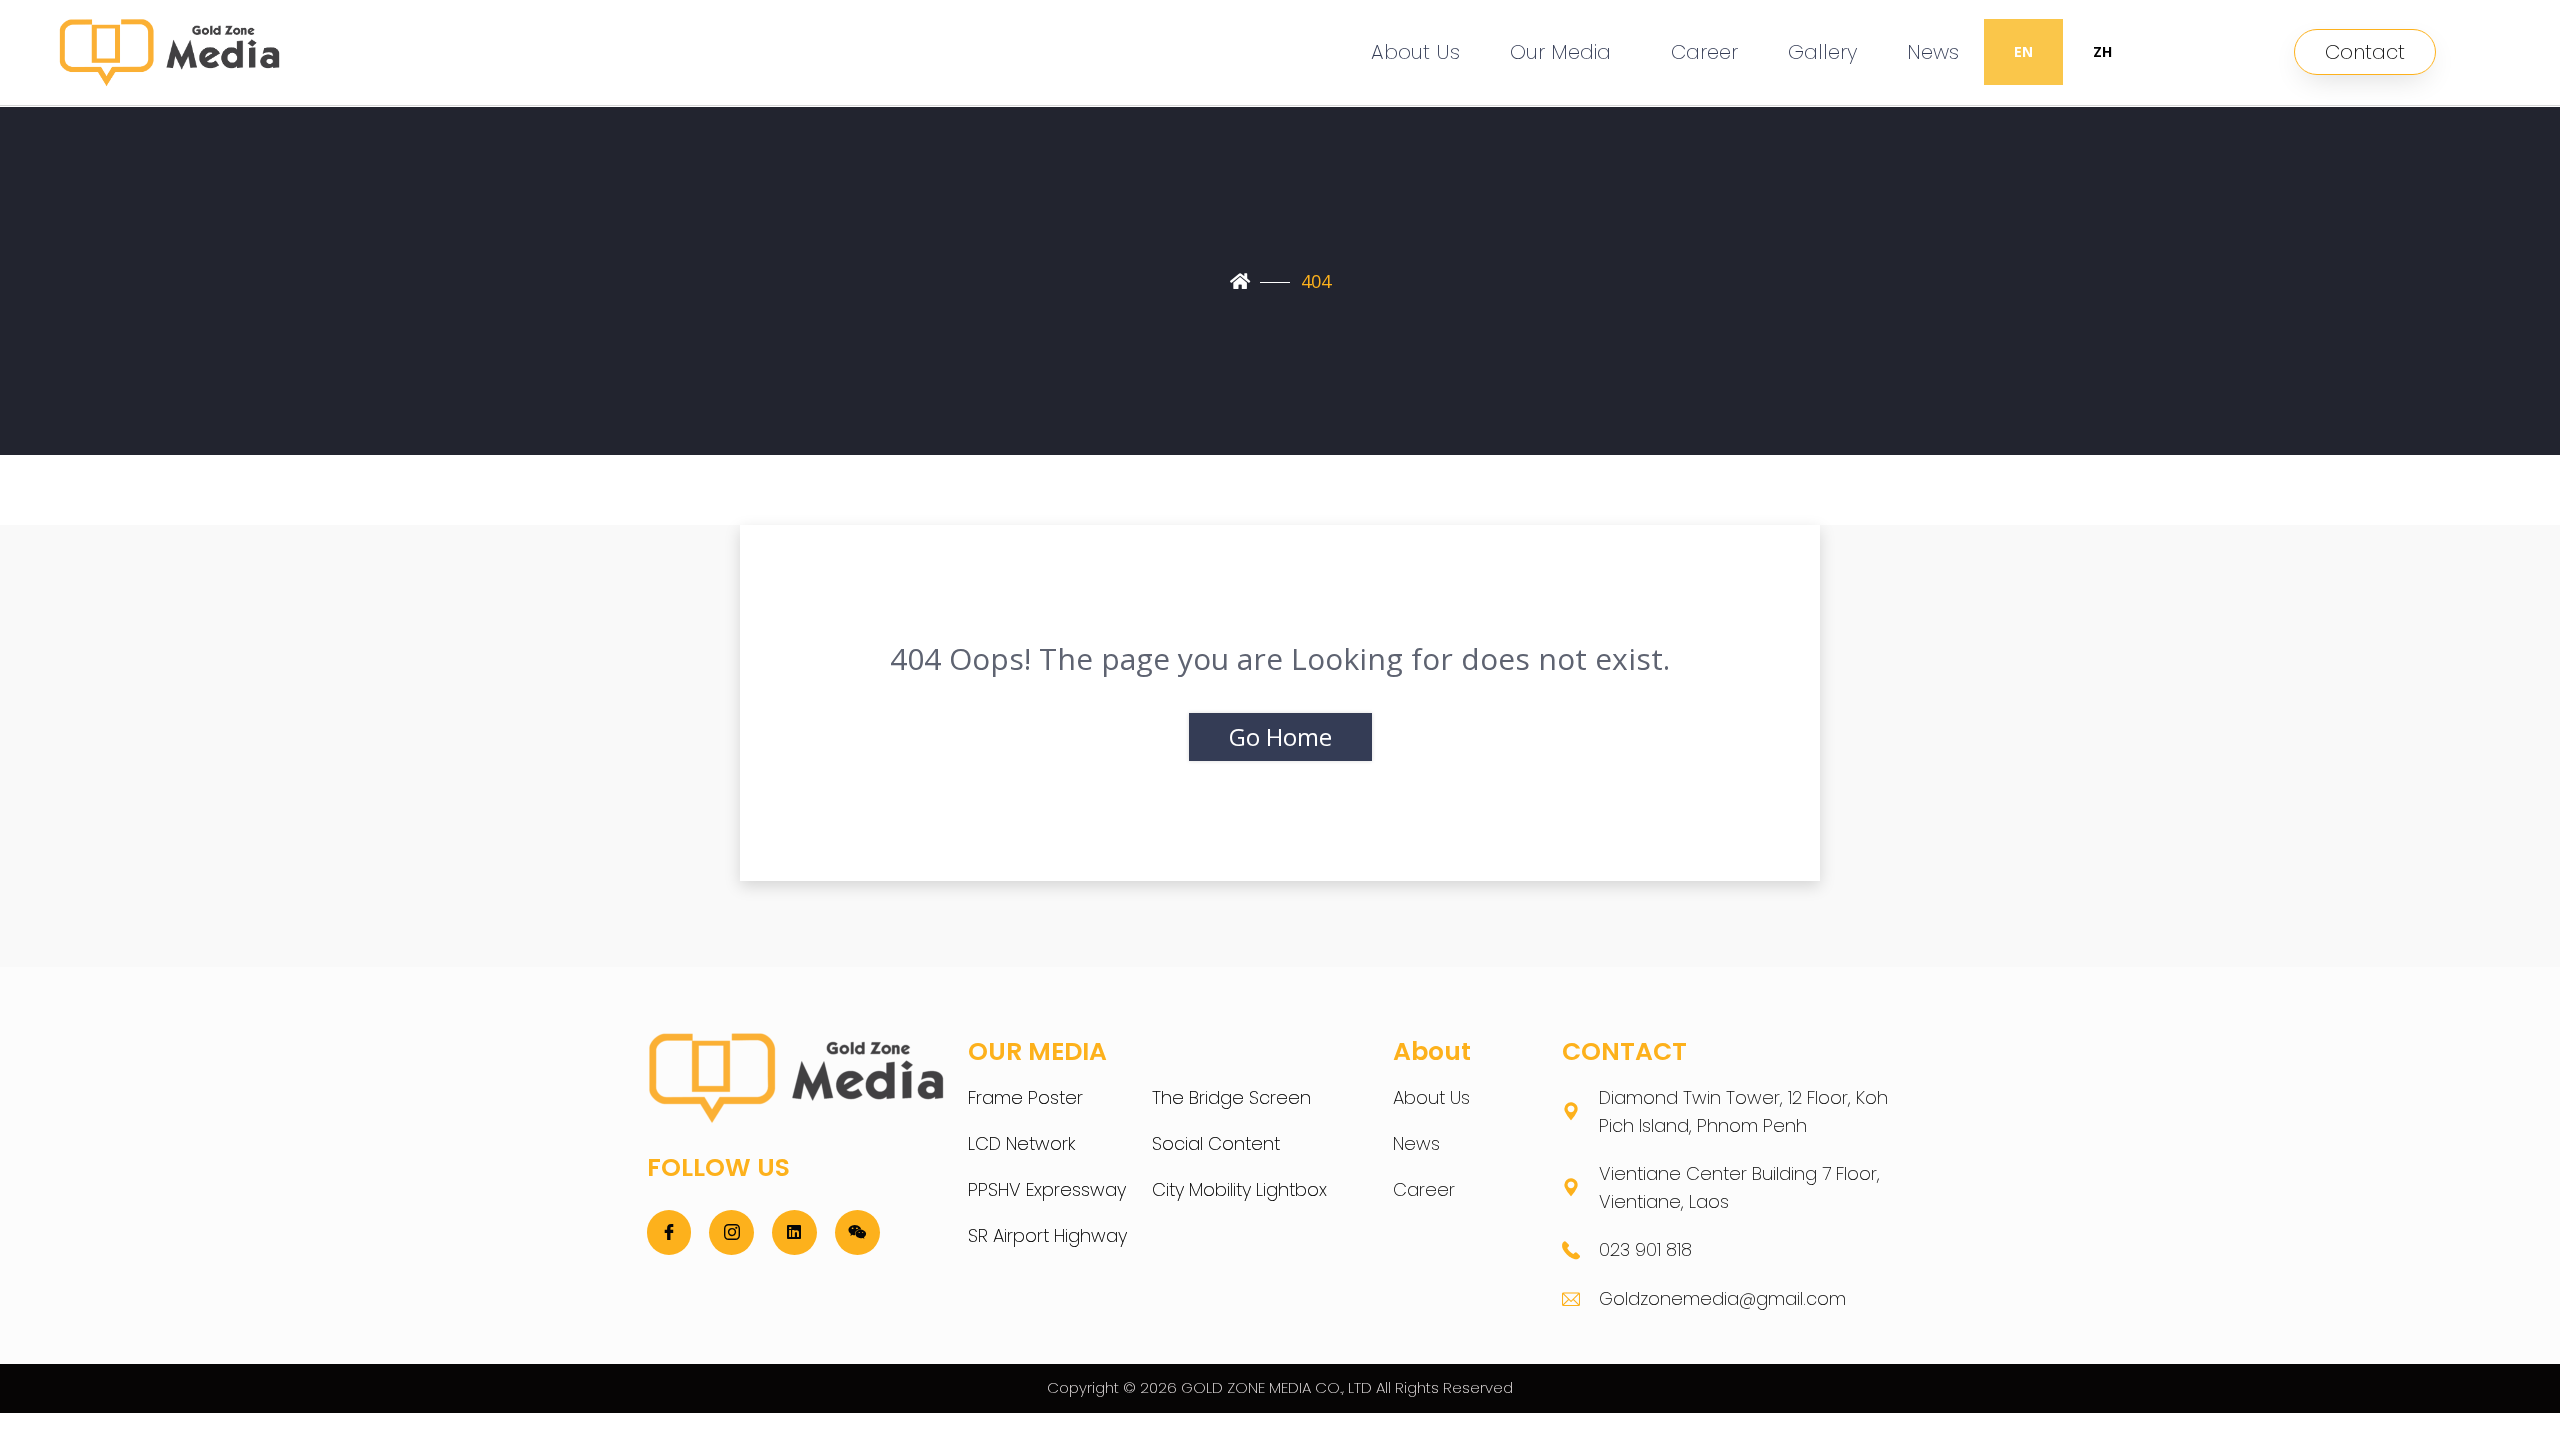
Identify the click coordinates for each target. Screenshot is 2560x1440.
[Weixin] (857, 1232)
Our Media (1560, 52)
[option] (2102, 52)
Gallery (1822, 52)
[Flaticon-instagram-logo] (731, 1232)
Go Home (1280, 736)
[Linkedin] (794, 1232)
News (1933, 52)
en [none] (2023, 51)
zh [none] (2102, 51)
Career (1704, 52)
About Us (1415, 52)
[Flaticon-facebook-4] (669, 1232)
